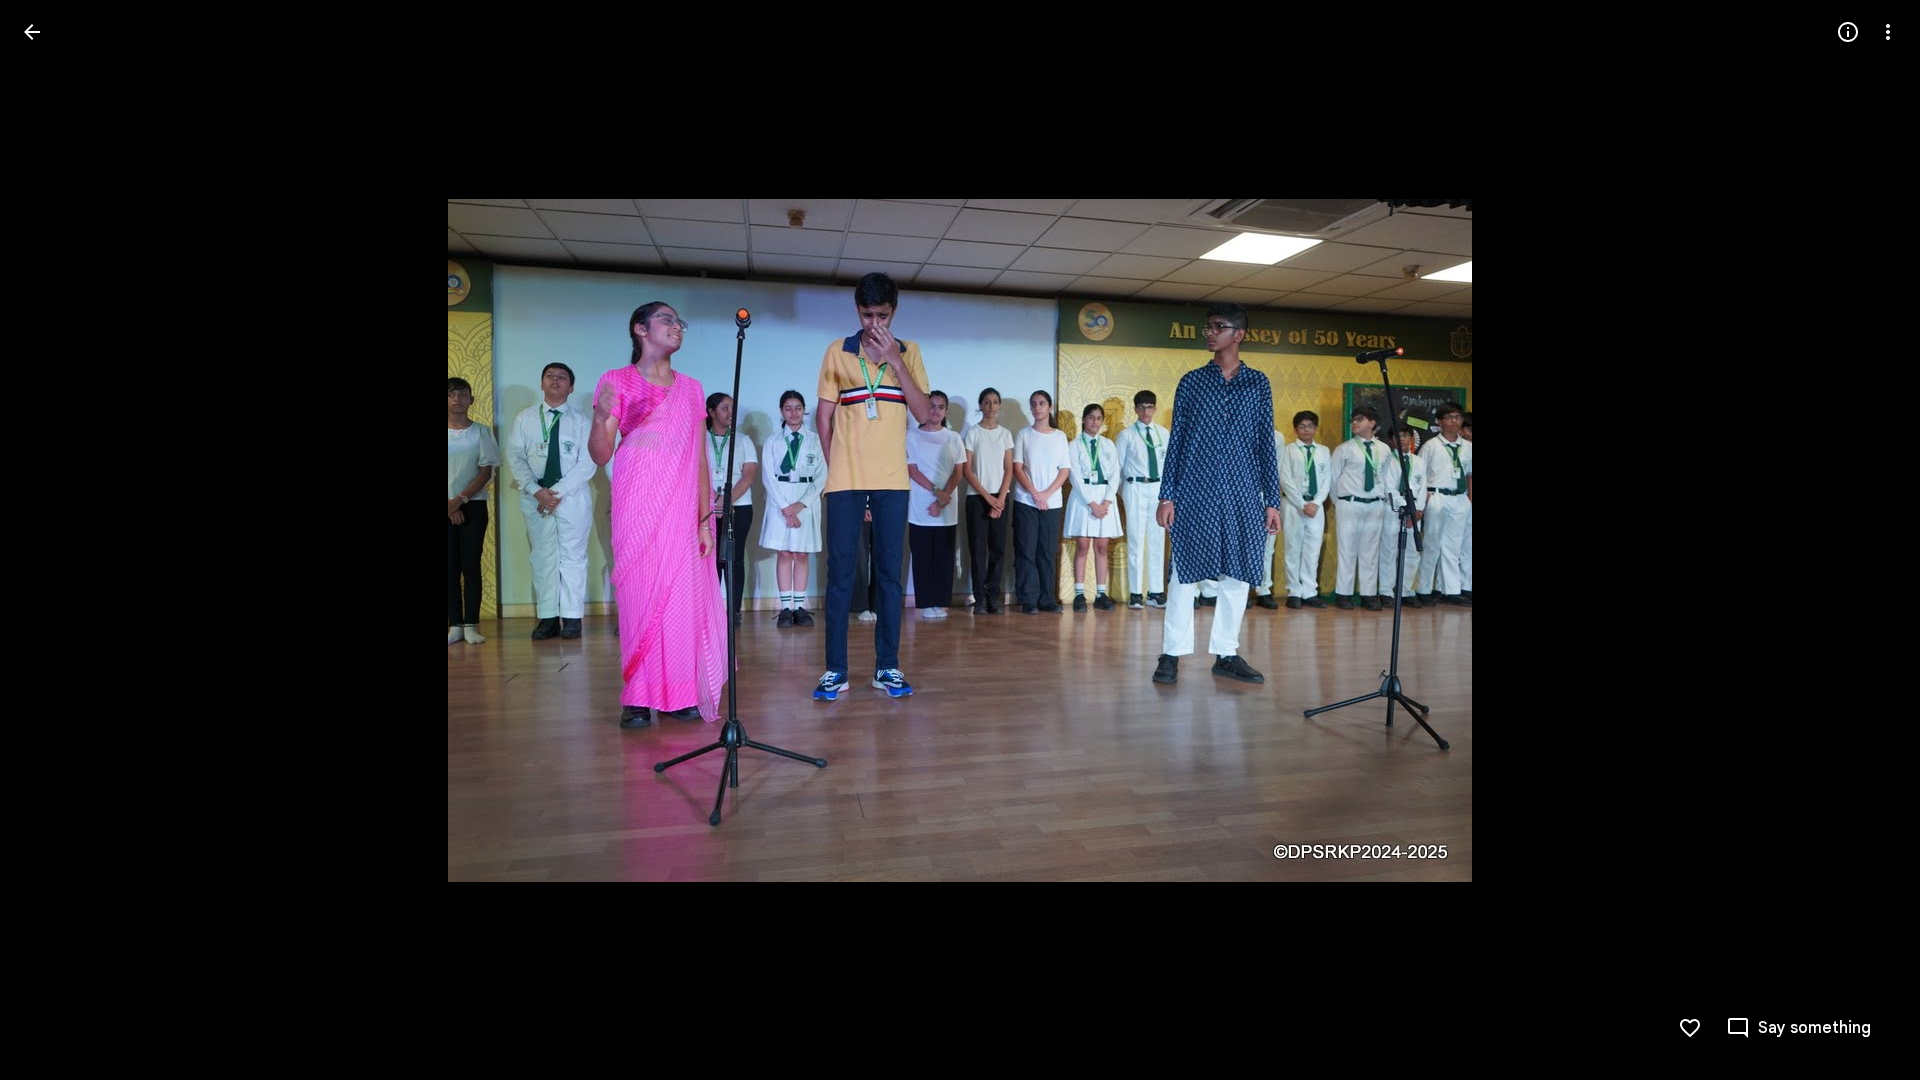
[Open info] (1848, 32)
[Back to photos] (32, 32)
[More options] (1888, 32)
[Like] (1690, 1028)
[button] (56, 540)
